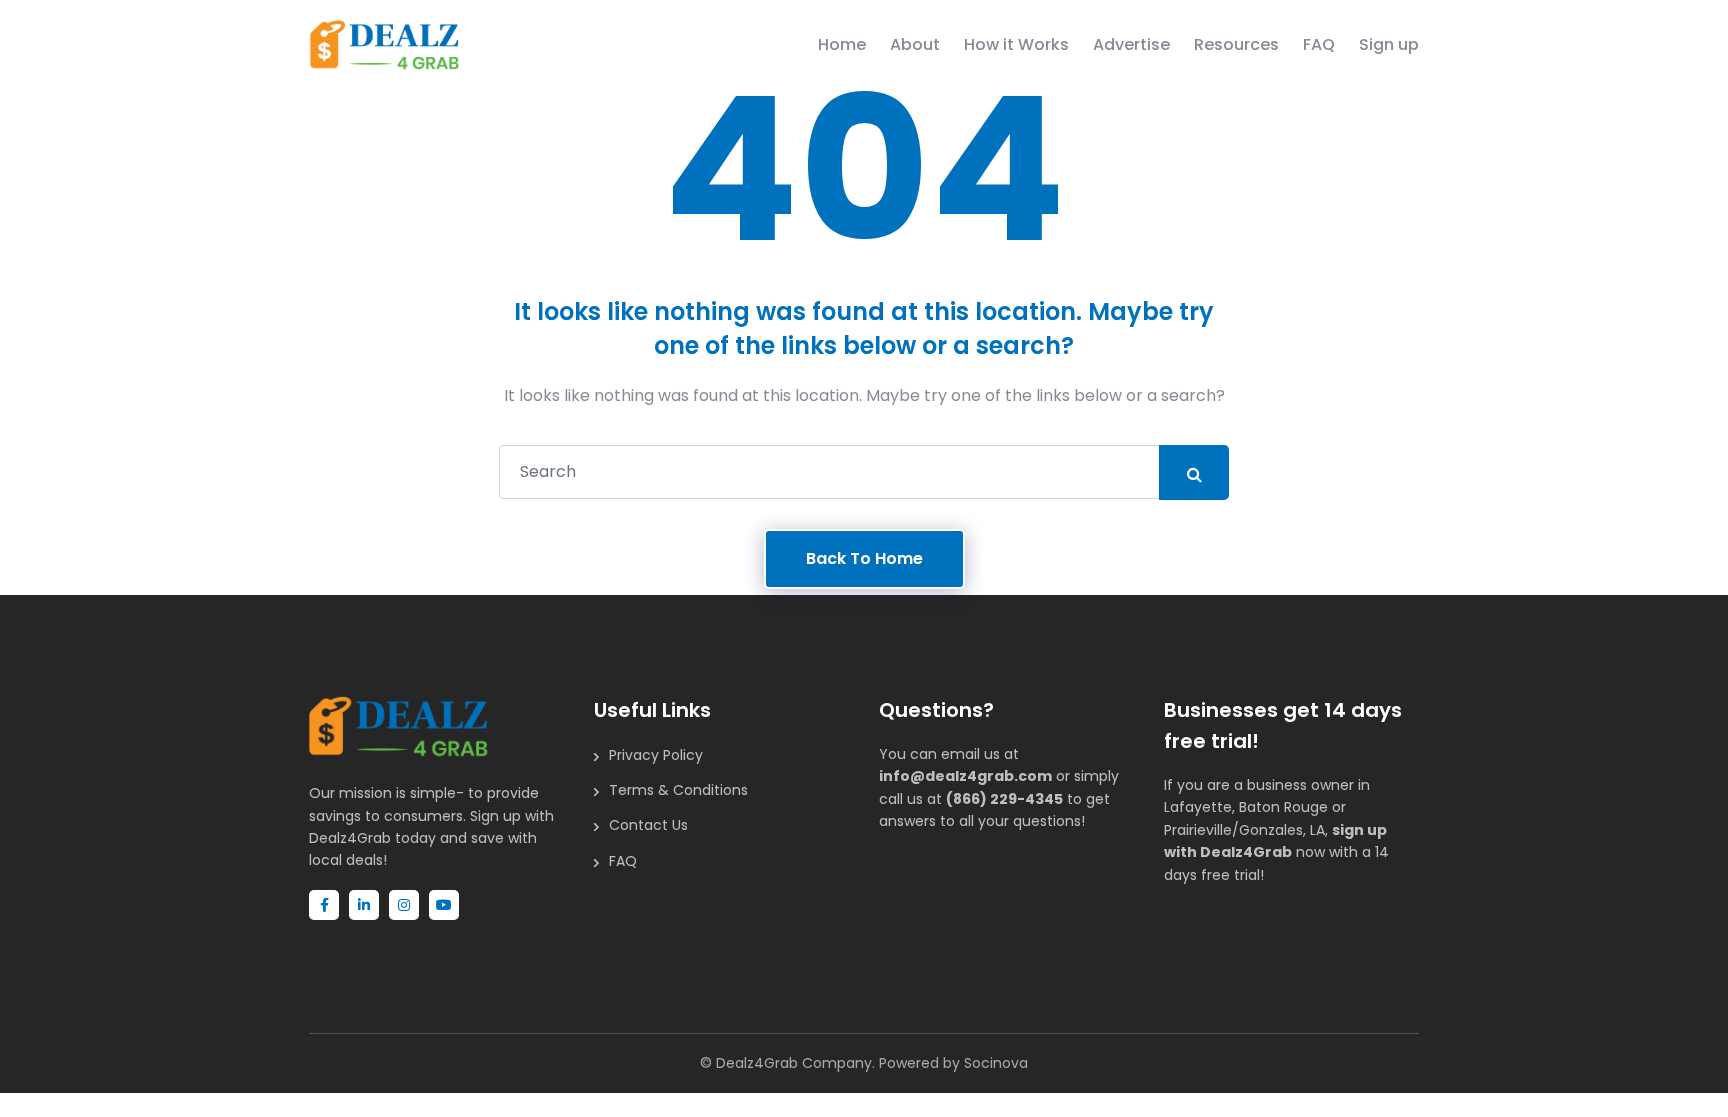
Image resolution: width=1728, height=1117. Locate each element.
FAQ (1319, 44)
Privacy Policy (656, 755)
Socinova (996, 1063)
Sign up (1389, 44)
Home (842, 44)
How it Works (1016, 44)
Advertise (1131, 44)
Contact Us (648, 825)
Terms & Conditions (678, 790)
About (915, 44)
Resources (1236, 44)
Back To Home (864, 558)
